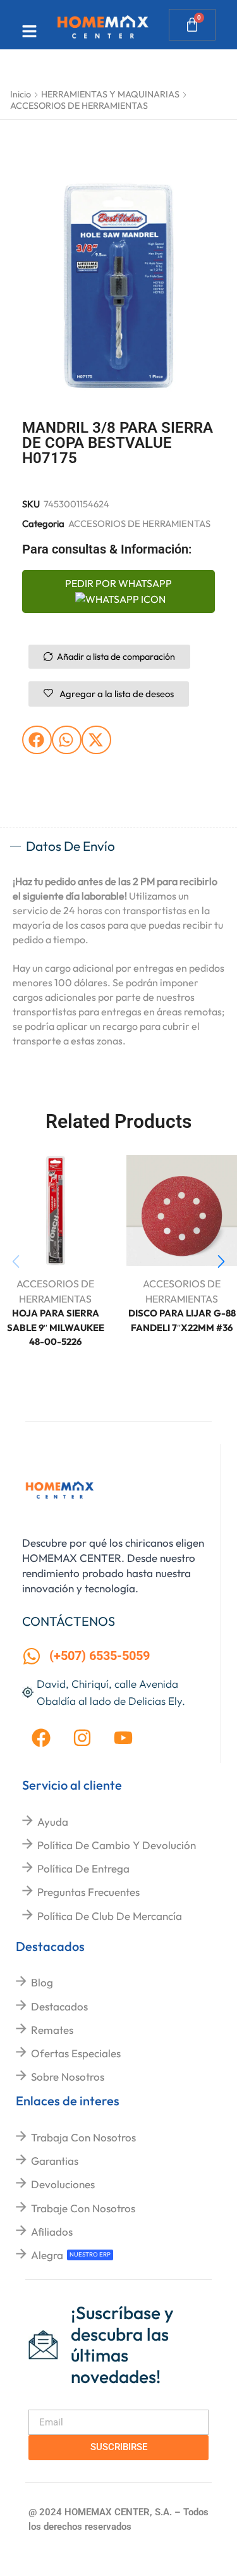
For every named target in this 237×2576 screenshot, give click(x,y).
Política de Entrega (83, 1868)
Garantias (55, 2161)
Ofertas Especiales (76, 2053)
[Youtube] (123, 1738)
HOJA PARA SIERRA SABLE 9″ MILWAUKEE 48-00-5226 (56, 1327)
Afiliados (52, 2232)
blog (42, 1982)
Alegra (47, 2255)
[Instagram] (82, 1738)
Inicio (21, 94)
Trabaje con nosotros (83, 2208)
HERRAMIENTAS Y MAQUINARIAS (110, 94)
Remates (52, 2030)
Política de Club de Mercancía (110, 1916)
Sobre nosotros (68, 2077)
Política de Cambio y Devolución (117, 1845)
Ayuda (53, 1822)
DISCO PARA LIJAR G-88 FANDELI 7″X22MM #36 (182, 1320)
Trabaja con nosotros (83, 2137)
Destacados (59, 2006)
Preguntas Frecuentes (88, 1892)
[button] (37, 740)
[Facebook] (41, 1738)
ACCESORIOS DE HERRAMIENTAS (79, 106)
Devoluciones (63, 2184)
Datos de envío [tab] (70, 846)
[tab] (118, 846)
